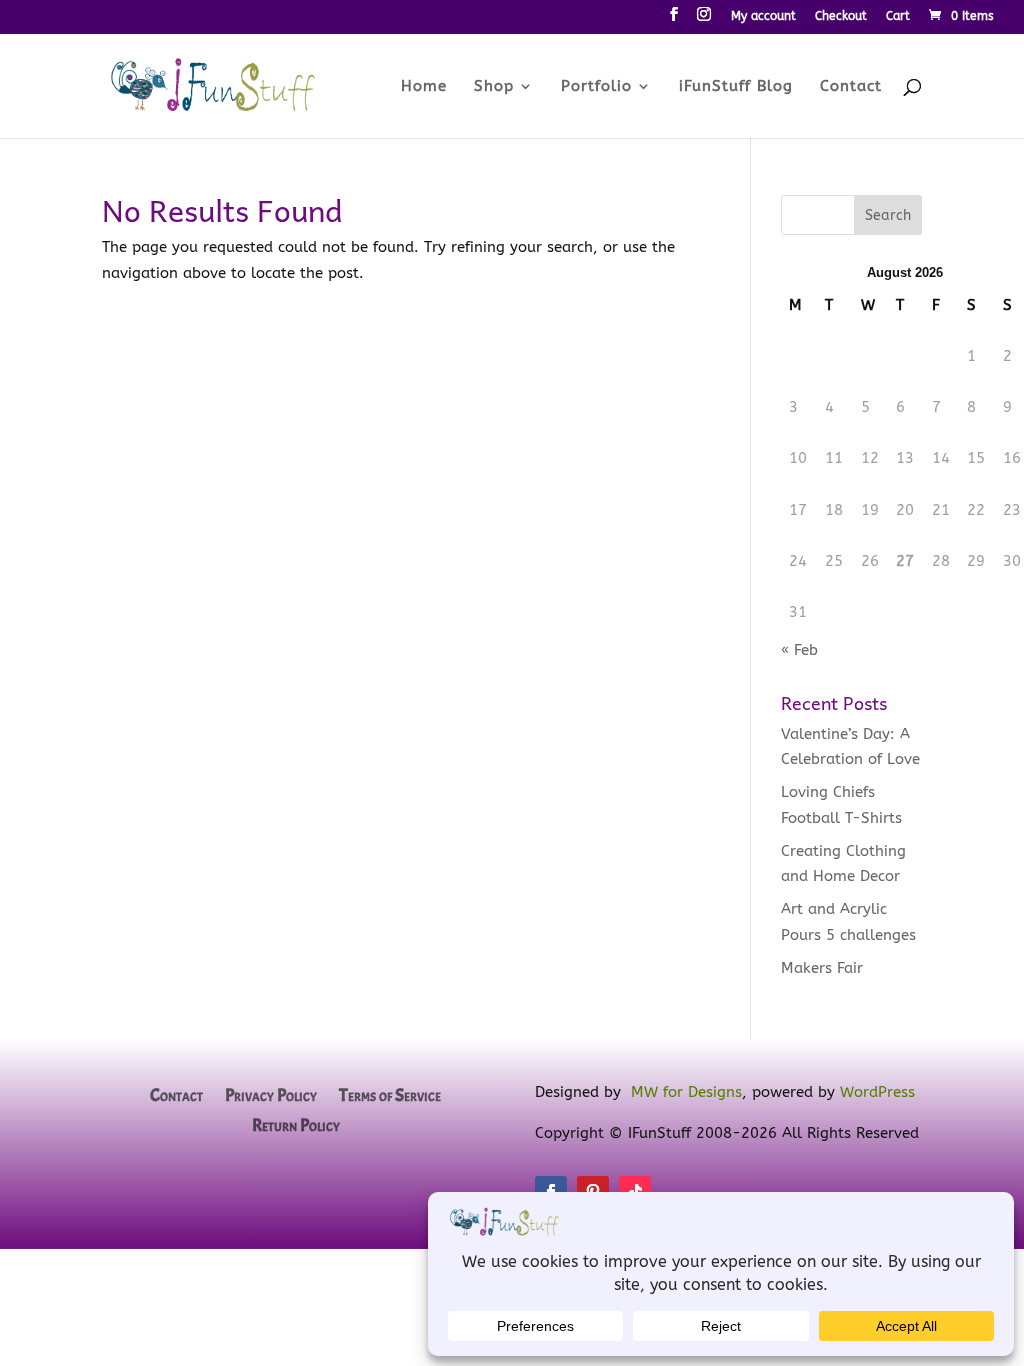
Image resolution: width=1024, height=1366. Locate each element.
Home (424, 87)
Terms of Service (390, 1097)
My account (763, 16)
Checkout (841, 16)
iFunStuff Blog (736, 87)
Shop (494, 87)
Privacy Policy (271, 1097)
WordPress (877, 1092)
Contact (851, 87)
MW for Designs (686, 1092)
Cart (898, 16)
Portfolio (596, 87)
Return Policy (296, 1127)
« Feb (799, 650)
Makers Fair (822, 968)
